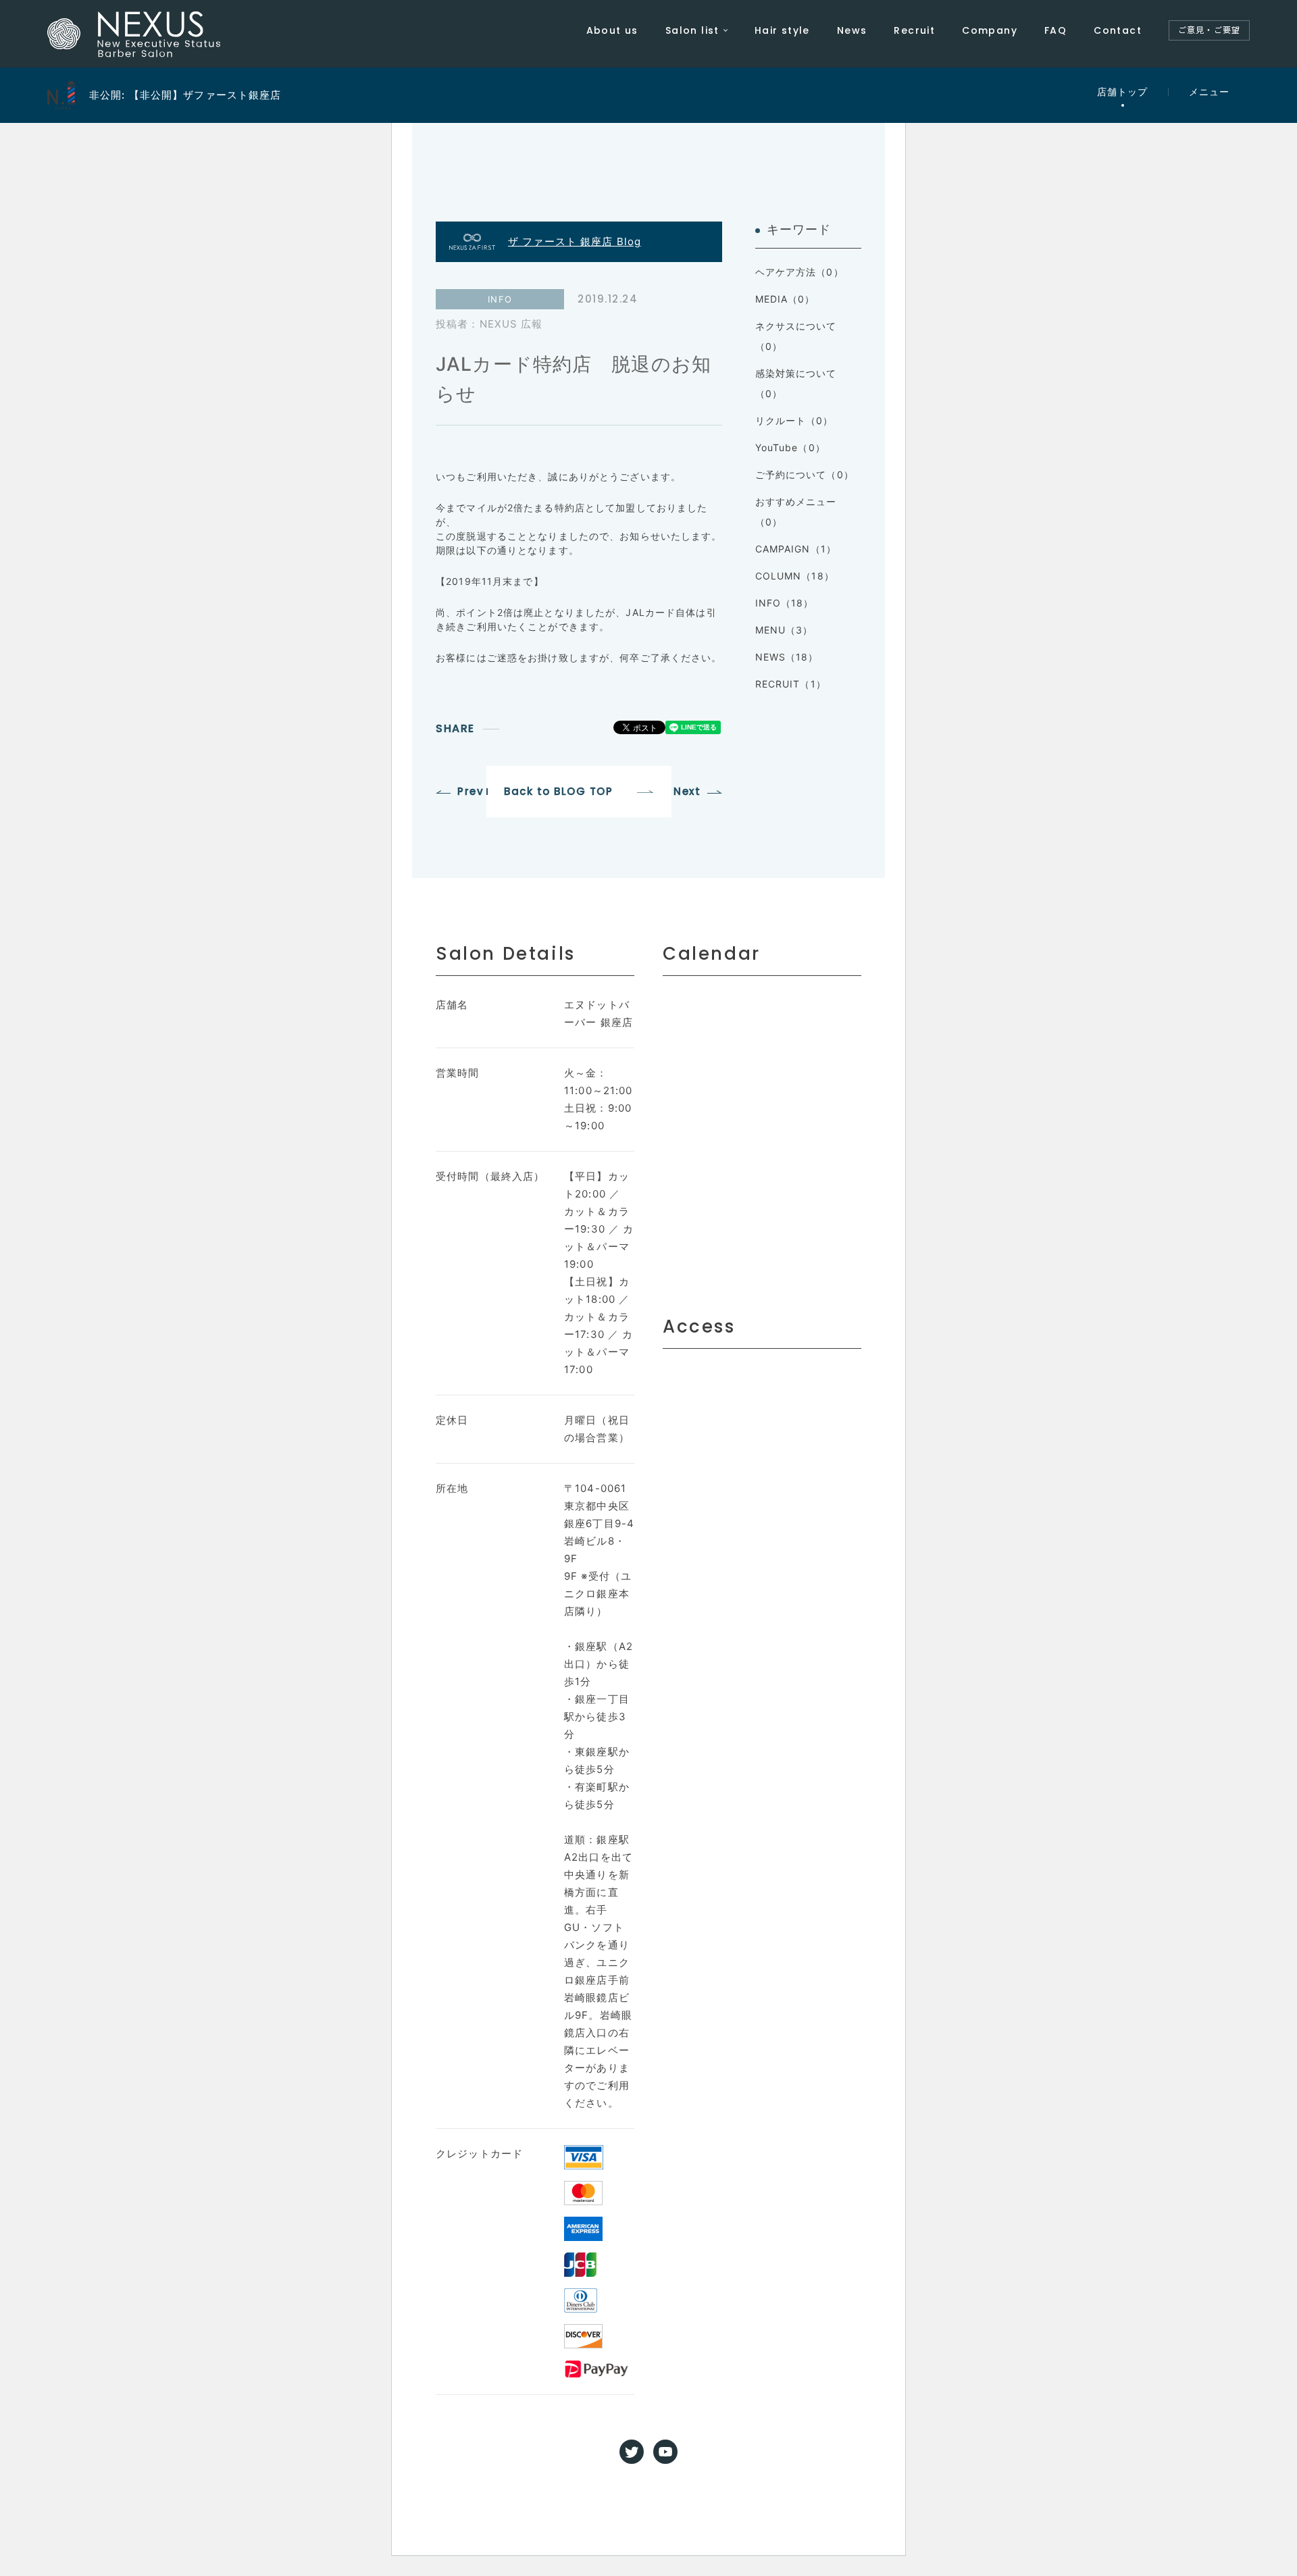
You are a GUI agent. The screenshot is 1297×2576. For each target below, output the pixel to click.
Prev (471, 791)
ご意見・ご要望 (1209, 30)
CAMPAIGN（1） (796, 549)
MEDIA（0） (785, 299)
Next (687, 791)
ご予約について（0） (805, 474)
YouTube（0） (790, 447)
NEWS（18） (787, 657)
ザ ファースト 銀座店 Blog (575, 241)
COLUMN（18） (795, 576)
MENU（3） (784, 630)
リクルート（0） (794, 420)
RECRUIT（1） (791, 684)
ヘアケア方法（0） (799, 272)
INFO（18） (785, 603)
